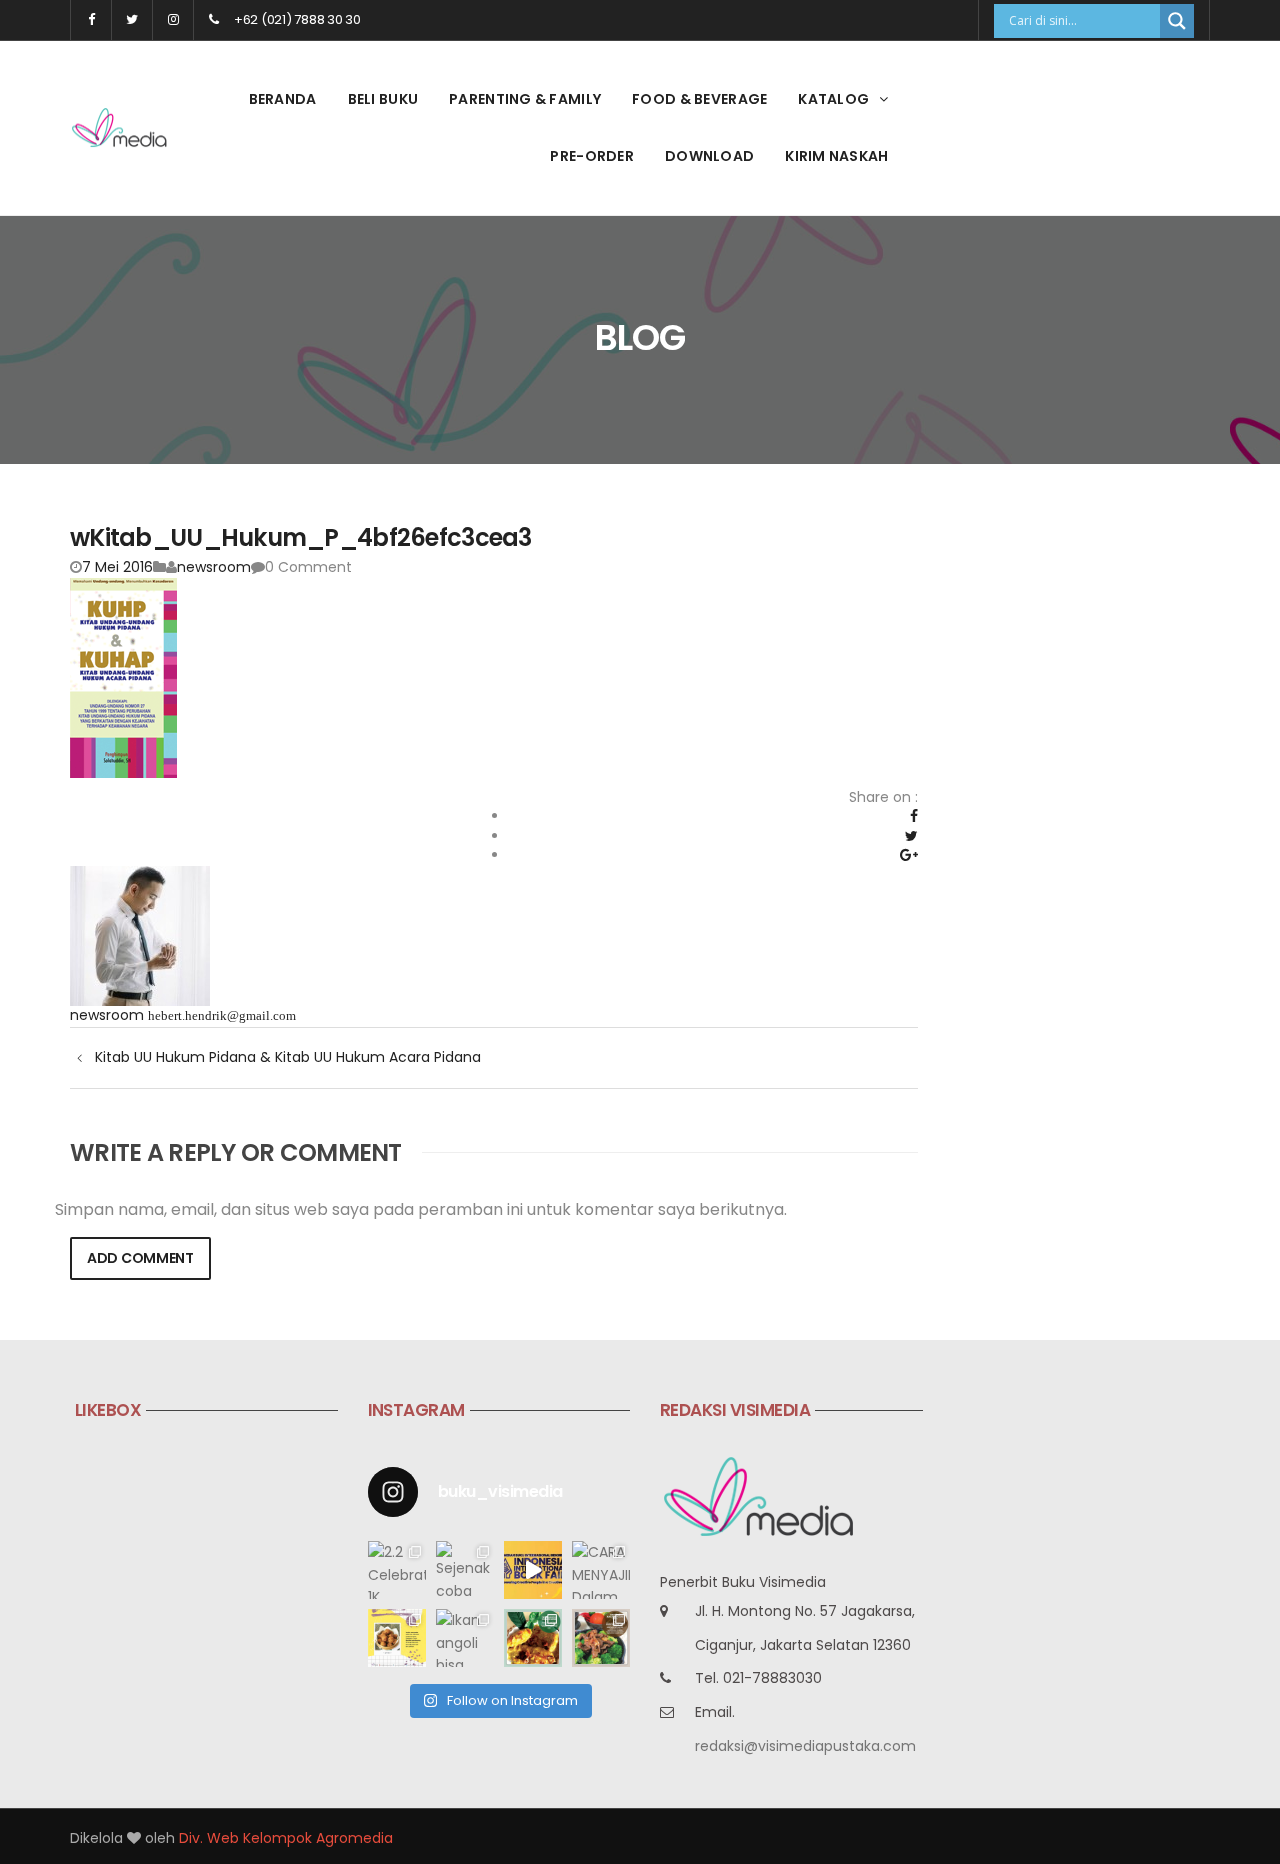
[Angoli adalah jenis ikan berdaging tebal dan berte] (533, 1638)
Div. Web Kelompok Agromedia (286, 1838)
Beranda (283, 99)
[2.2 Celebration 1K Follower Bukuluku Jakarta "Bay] (397, 1570)
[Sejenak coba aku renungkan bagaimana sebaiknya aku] (465, 1570)
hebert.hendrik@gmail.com (222, 1015)
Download (709, 156)
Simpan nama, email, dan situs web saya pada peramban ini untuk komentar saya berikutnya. (421, 1210)
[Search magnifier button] (1177, 21)
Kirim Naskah (836, 156)
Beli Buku (383, 99)
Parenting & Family (525, 99)
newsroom (214, 567)
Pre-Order (592, 156)
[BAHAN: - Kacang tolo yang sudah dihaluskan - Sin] (397, 1638)
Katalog (833, 99)
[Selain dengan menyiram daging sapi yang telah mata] (601, 1638)
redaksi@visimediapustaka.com (805, 1746)
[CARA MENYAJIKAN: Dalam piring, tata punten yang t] (601, 1570)
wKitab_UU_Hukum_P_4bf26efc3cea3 (301, 537)
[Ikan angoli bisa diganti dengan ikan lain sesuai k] (465, 1638)
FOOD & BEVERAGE (699, 99)
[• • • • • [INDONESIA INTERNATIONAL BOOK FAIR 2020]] (533, 1570)
